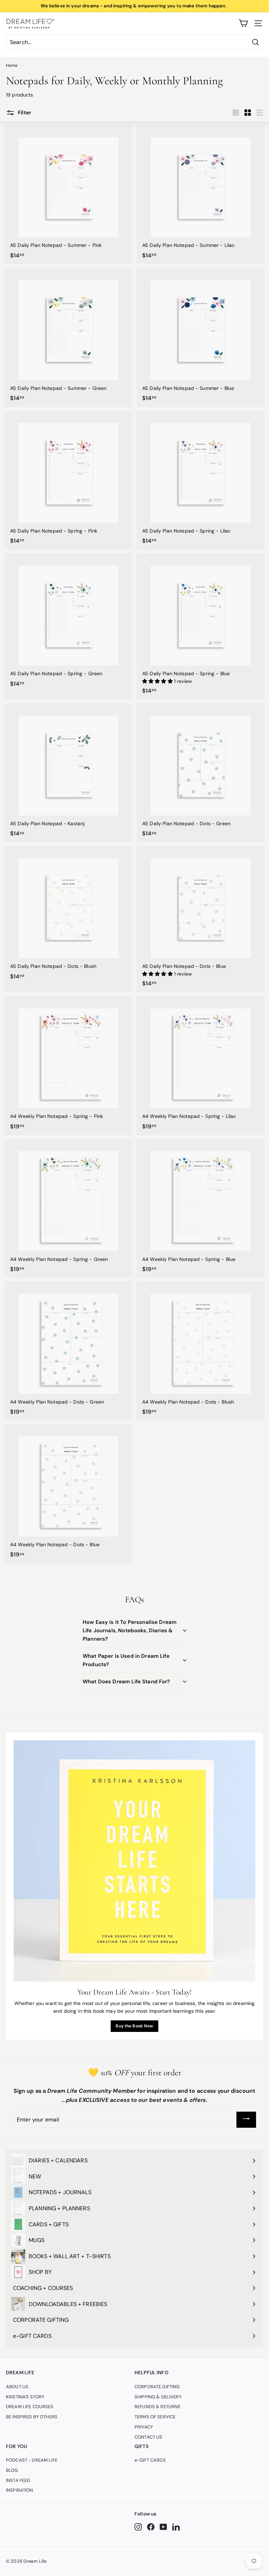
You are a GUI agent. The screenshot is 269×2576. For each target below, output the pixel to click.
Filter (24, 113)
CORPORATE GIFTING (157, 2387)
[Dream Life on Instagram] (138, 2527)
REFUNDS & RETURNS (157, 2407)
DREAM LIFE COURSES (30, 2407)
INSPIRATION (20, 2490)
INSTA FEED (18, 2480)
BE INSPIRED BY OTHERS (32, 2417)
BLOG (12, 2470)
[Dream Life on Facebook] (151, 2527)
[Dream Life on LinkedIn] (176, 2527)
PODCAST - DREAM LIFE (32, 2460)
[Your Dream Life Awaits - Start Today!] (134, 1861)
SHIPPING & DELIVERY (158, 2397)
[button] (158, 681)
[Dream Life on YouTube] (163, 2527)
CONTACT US (148, 2437)
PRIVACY (144, 2427)
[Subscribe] (246, 2120)
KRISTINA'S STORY (25, 2397)
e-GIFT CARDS (150, 2460)
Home (12, 65)
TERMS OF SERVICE (155, 2417)
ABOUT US (17, 2387)
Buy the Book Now (134, 2026)
